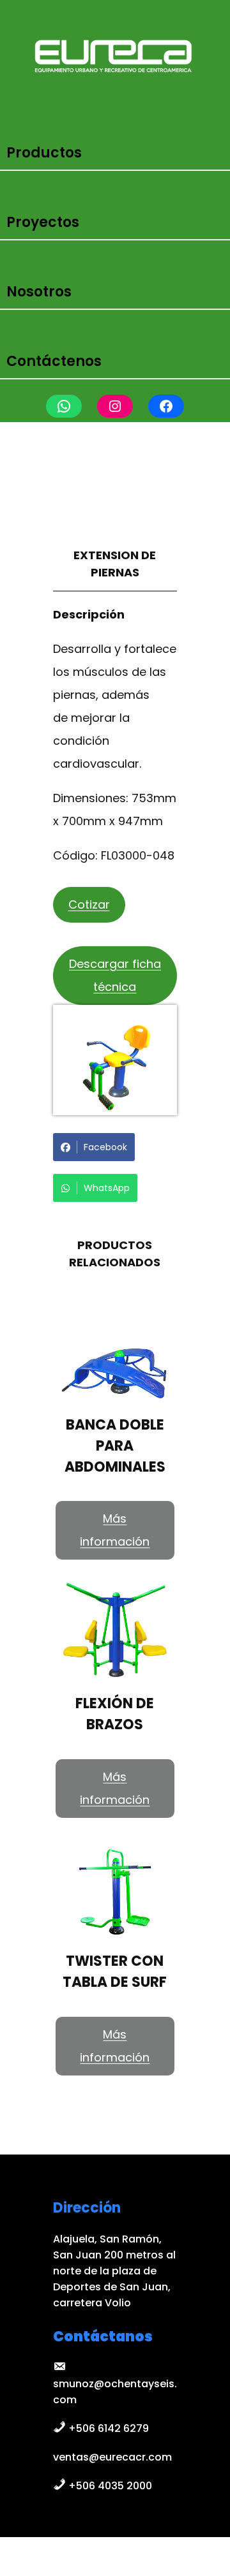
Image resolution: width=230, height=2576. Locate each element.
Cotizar (89, 904)
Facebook (105, 1147)
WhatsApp (107, 1188)
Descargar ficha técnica (115, 975)
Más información (115, 1530)
